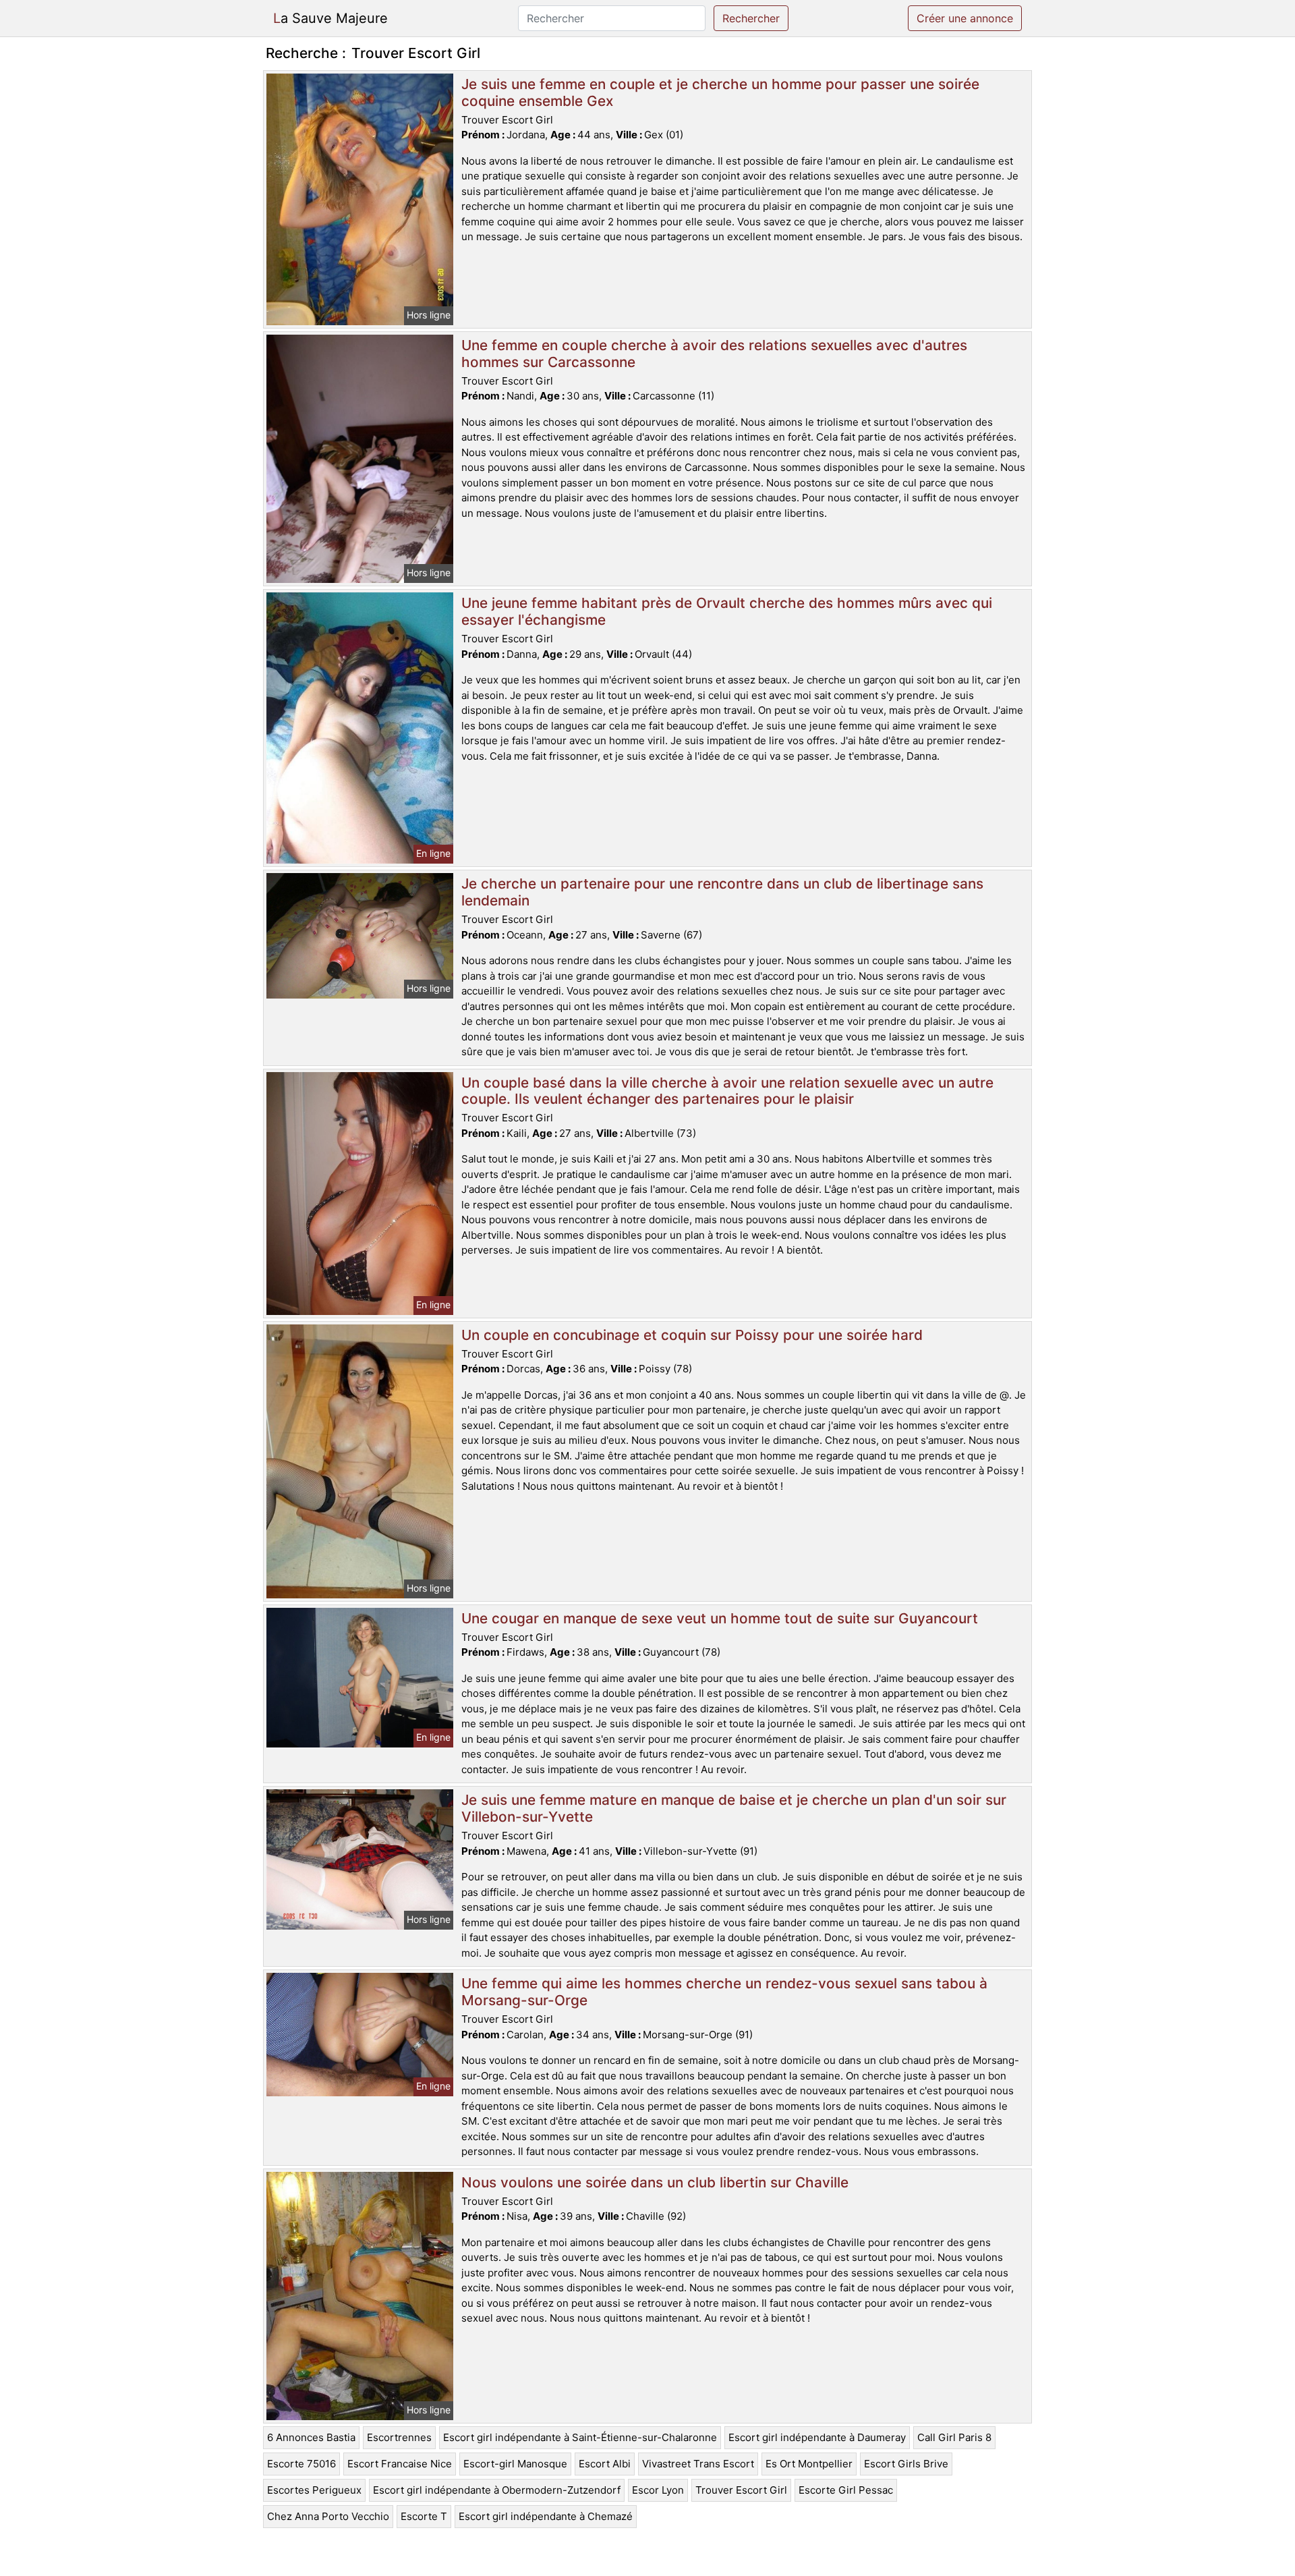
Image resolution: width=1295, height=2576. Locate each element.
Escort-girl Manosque (515, 2464)
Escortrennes (399, 2437)
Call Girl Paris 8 (954, 2437)
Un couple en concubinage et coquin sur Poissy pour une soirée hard (692, 1335)
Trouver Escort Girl (741, 2490)
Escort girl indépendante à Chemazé (546, 2516)
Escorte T (424, 2516)
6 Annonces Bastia (311, 2437)
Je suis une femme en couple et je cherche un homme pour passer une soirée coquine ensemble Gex (720, 92)
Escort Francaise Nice (400, 2464)
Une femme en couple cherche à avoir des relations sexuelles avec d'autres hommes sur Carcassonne (714, 354)
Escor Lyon (658, 2490)
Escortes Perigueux (314, 2490)
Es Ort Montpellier (809, 2464)
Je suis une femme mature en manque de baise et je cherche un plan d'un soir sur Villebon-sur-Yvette (734, 1808)
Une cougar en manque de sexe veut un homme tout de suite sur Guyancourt (720, 1618)
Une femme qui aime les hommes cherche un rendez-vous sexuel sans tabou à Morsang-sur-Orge (724, 1992)
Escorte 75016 (301, 2464)
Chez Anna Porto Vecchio (328, 2516)
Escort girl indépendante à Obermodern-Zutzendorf (497, 2490)
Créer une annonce (965, 18)
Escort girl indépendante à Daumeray (817, 2437)
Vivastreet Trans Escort (698, 2464)
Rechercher (751, 18)
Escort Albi (605, 2464)
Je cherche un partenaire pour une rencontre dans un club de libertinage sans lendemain (722, 892)
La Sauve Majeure (330, 18)
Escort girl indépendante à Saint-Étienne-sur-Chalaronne (580, 2437)
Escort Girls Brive (906, 2464)
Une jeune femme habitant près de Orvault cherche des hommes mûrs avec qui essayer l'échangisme (727, 611)
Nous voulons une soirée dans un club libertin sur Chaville (655, 2182)
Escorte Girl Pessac (846, 2490)
